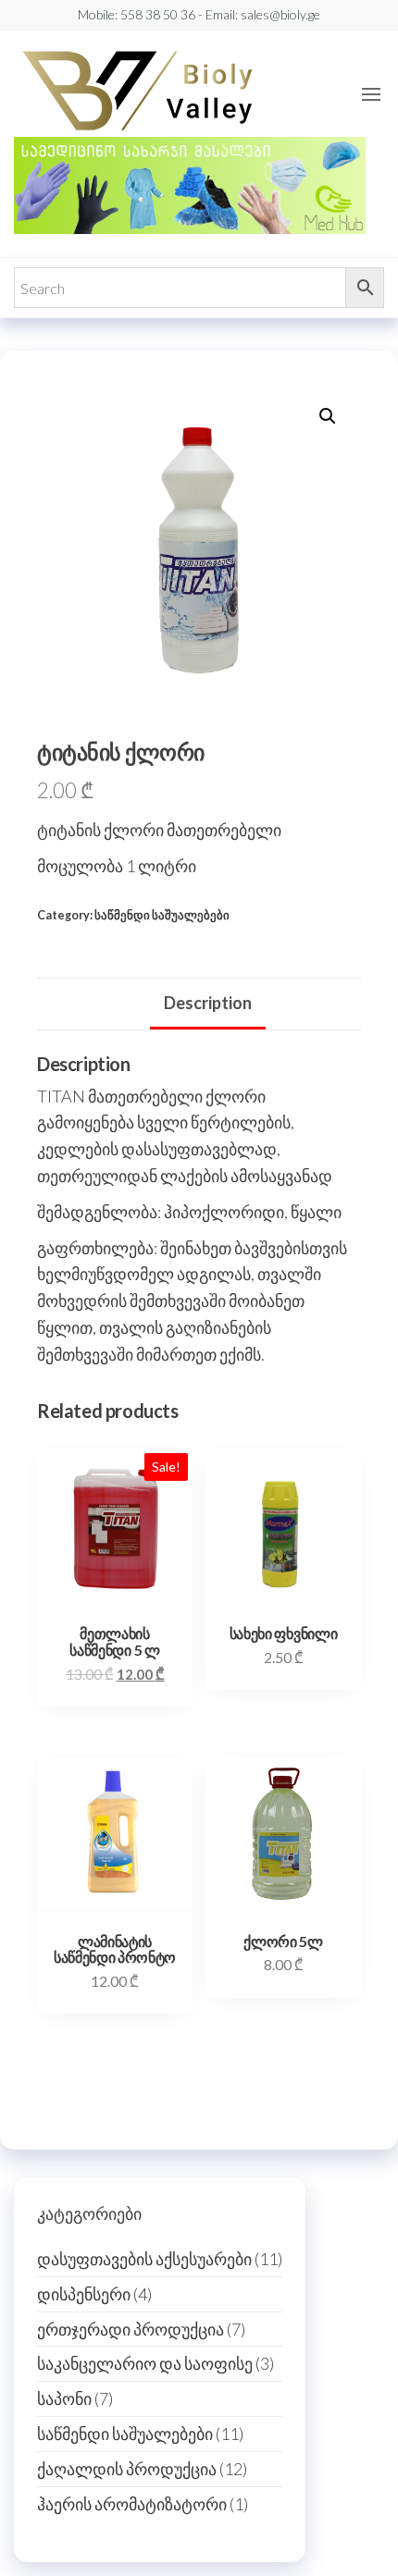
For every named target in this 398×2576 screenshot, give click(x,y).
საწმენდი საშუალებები (162, 915)
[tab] (208, 1005)
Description (208, 1003)
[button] (371, 94)
